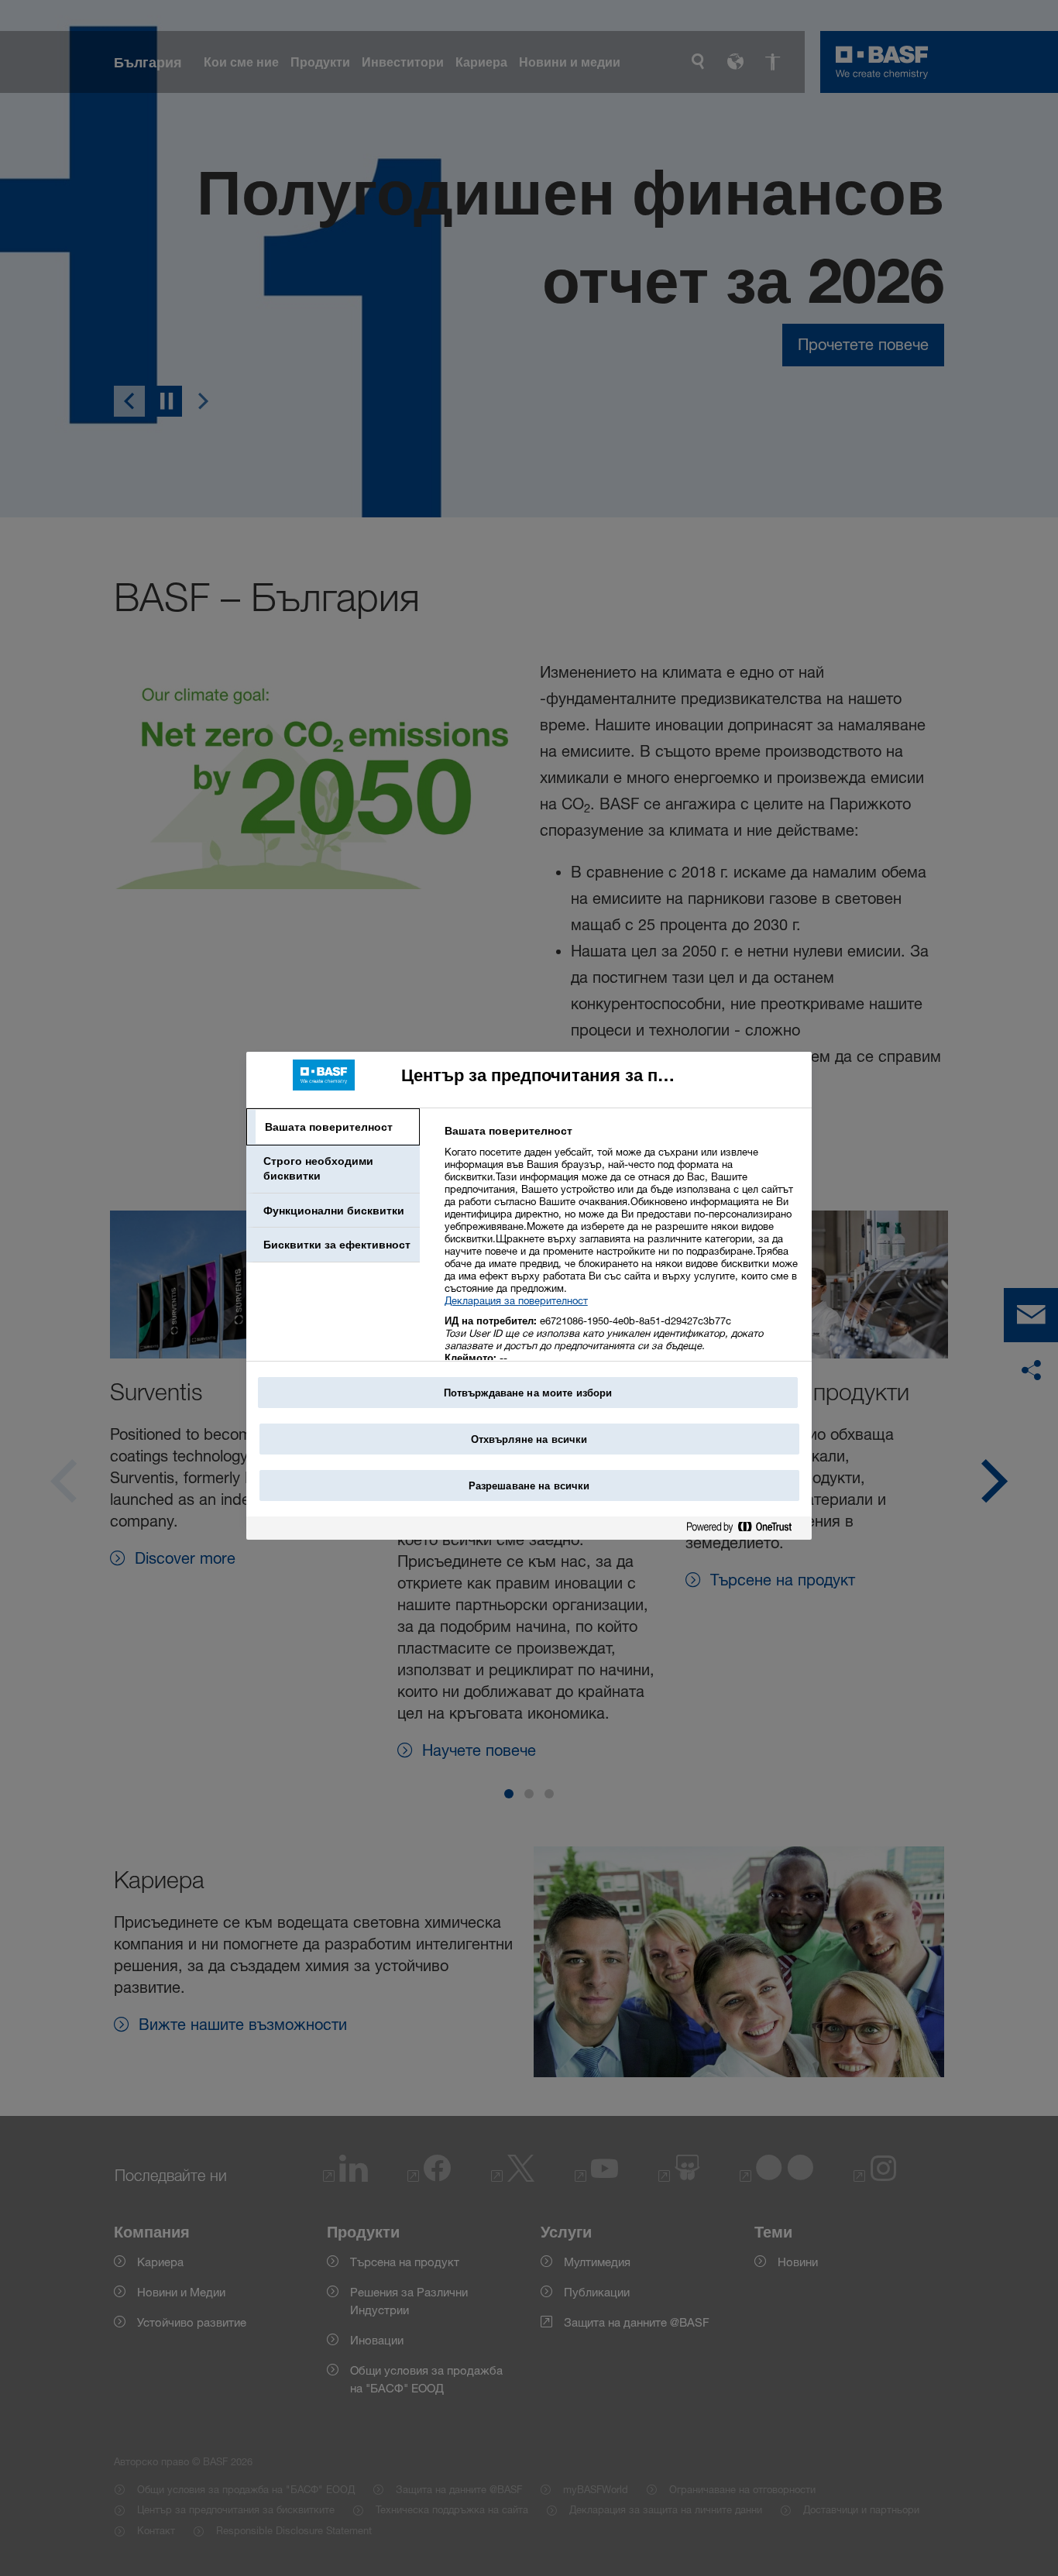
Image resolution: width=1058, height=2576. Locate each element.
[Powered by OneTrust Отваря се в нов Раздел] (745, 1530)
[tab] (333, 1127)
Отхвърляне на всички (529, 1439)
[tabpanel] (622, 1253)
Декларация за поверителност (516, 1300)
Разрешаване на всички (529, 1485)
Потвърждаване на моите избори (528, 1393)
